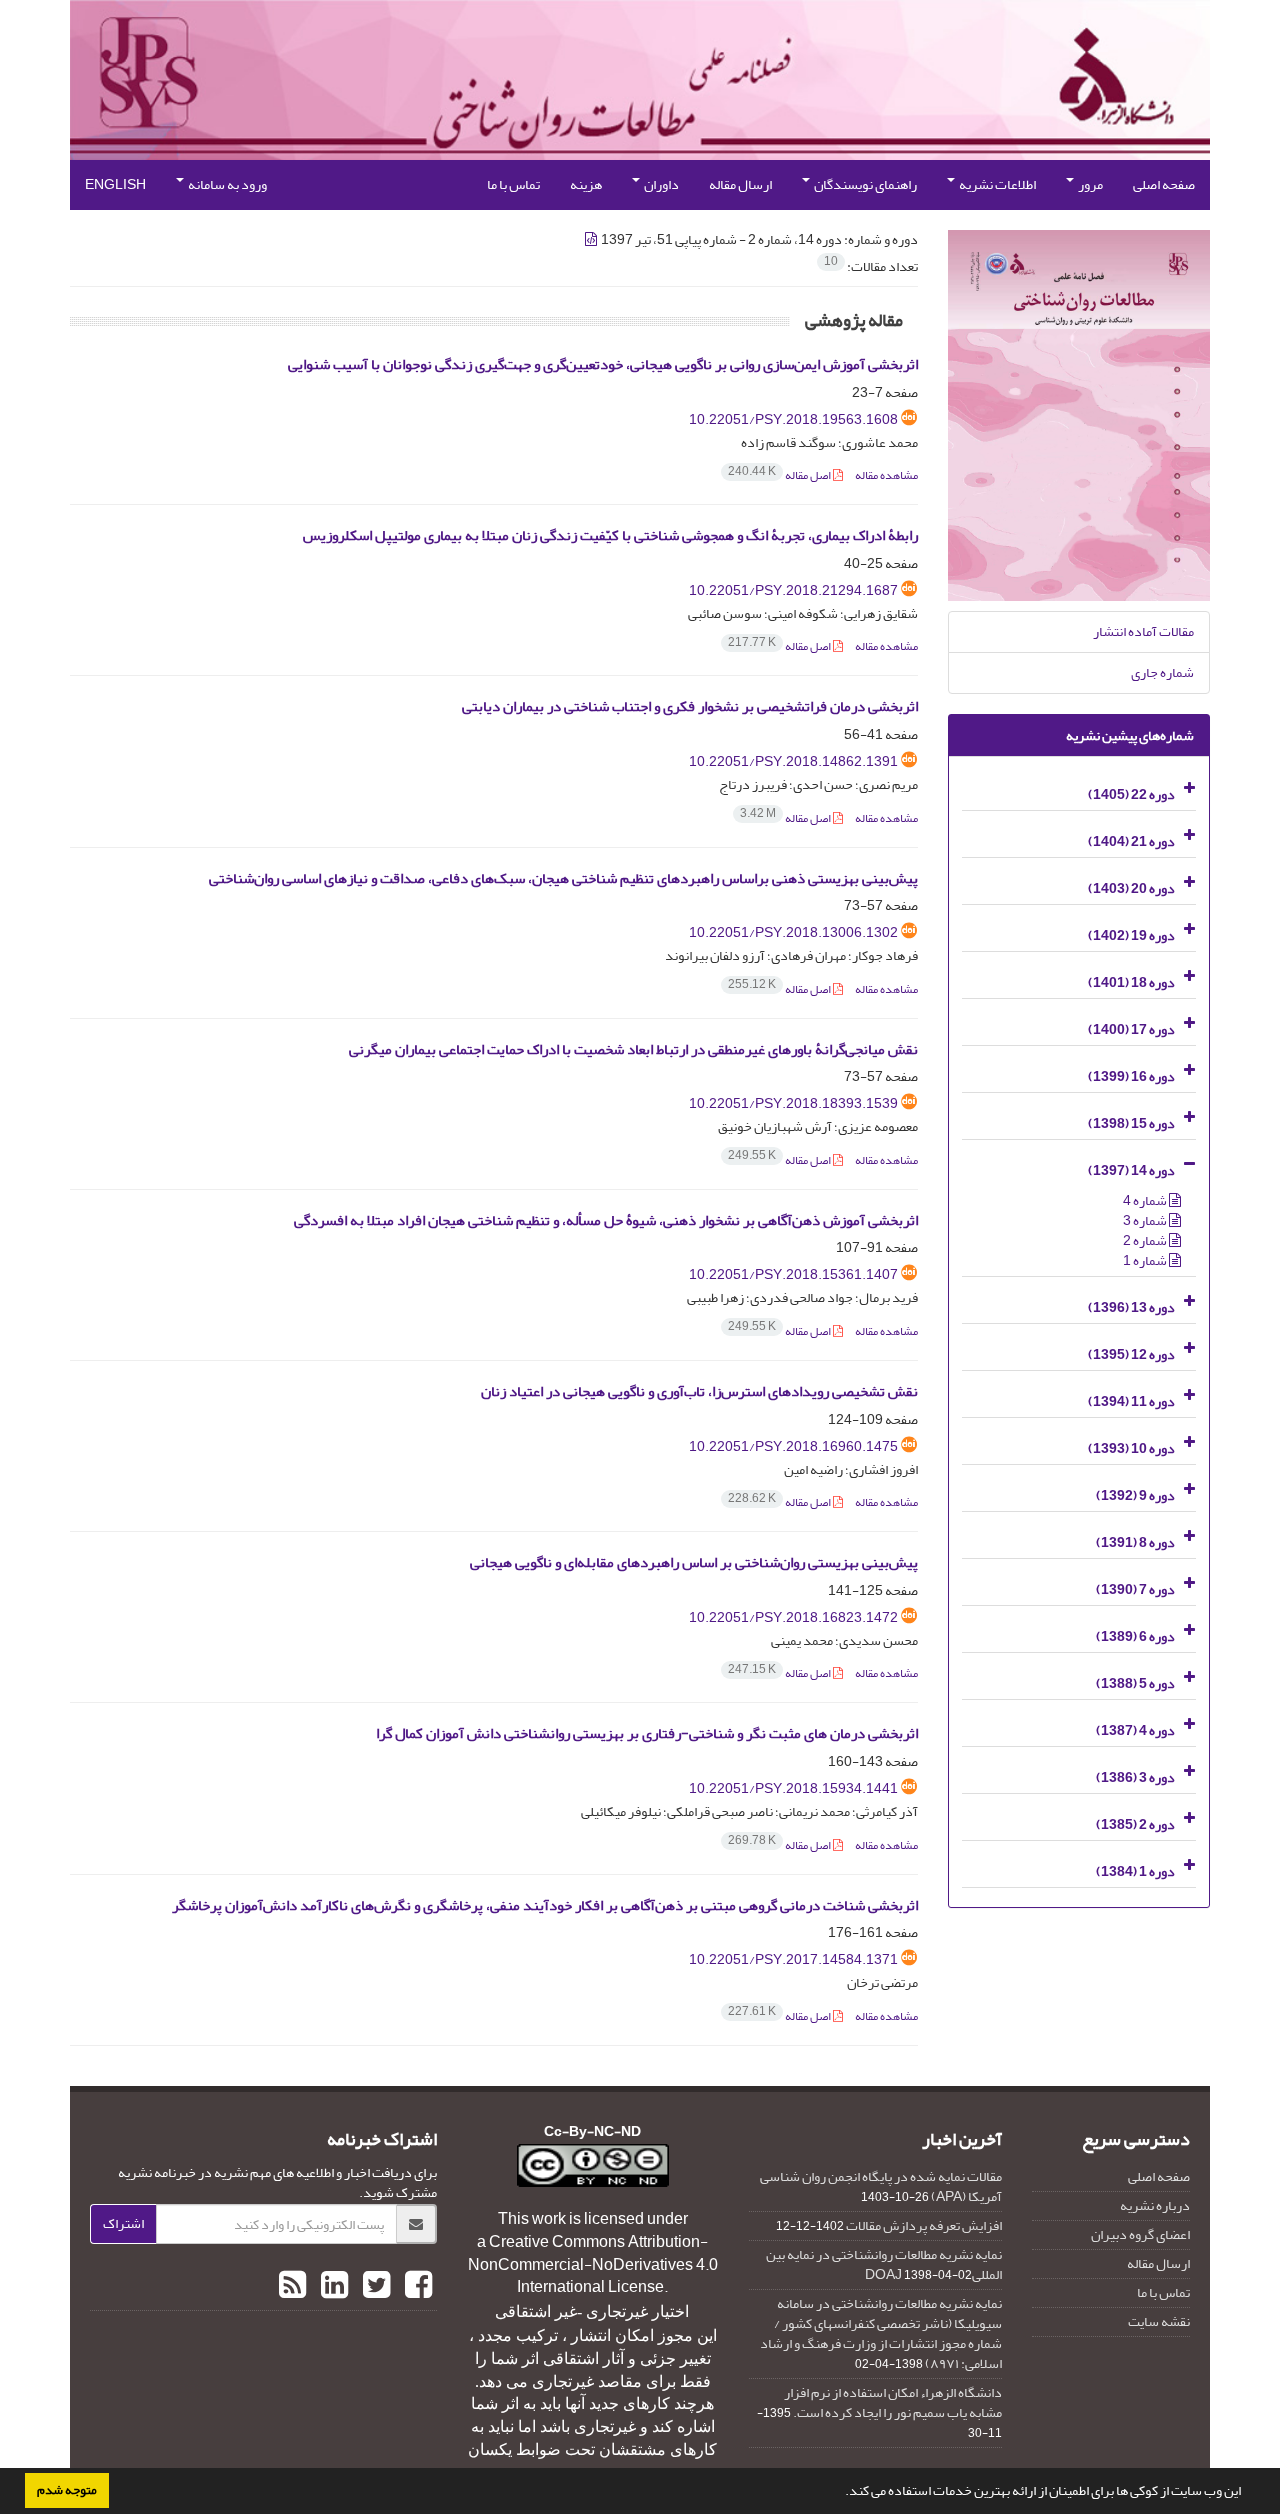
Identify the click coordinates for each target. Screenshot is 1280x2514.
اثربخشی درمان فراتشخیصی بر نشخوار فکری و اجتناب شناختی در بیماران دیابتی (690, 706)
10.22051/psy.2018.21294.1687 (793, 590)
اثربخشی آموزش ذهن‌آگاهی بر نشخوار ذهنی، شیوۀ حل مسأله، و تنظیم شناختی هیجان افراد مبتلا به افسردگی (606, 1220)
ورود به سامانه (226, 184)
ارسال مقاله (740, 184)
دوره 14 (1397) (1131, 1170)
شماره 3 (1146, 1220)
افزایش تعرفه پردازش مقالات (924, 2225)
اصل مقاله (780, 475)
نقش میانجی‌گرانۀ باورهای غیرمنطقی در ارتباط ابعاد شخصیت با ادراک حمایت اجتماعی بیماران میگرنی (633, 1049)
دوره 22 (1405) (1131, 794)
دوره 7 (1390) (1135, 1589)
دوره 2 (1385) (1135, 1824)
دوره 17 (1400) (1131, 1029)
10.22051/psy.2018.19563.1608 (793, 419)
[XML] (592, 239)
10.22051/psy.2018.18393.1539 (793, 1103)
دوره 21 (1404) (1131, 841)
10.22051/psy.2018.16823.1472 (793, 1617)
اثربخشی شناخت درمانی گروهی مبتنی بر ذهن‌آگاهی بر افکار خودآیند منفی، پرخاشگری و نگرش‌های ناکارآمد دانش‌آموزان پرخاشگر (545, 1905)
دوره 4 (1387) (1135, 1730)
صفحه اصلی (1164, 184)
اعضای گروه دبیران (1140, 2234)
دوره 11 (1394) (1131, 1401)
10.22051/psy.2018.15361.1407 (793, 1274)
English (115, 184)
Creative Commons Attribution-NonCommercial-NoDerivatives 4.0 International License (593, 2265)
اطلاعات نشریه (996, 184)
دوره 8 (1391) (1135, 1542)
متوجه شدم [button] (67, 2490)
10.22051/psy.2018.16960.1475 (793, 1446)
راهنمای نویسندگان (864, 184)
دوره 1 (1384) (1135, 1871)
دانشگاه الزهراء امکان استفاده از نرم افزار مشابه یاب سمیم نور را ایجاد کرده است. (893, 2402)
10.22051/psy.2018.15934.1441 (793, 1788)
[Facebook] (416, 2286)
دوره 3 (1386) (1135, 1777)
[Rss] (292, 2286)
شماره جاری (1162, 672)
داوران (660, 184)
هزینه (586, 184)
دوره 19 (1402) (1131, 935)
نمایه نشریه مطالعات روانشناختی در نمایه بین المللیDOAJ (884, 2264)
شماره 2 (1146, 1240)
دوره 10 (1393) (1131, 1448)
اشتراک (123, 2223)
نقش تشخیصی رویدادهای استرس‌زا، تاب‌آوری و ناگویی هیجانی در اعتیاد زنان (699, 1391)
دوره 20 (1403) (1131, 888)
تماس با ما (513, 184)
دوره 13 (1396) (1131, 1307)
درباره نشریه (1155, 2205)
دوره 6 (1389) (1135, 1636)
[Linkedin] (332, 2286)
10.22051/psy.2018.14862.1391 (793, 761)
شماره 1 (1146, 1260)
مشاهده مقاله (886, 475)
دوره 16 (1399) (1131, 1076)
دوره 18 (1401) (1131, 982)
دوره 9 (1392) (1135, 1495)
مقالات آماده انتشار (1143, 631)
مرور (1089, 184)
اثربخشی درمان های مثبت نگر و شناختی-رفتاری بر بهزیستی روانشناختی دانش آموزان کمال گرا (647, 1733)
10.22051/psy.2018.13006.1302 (793, 932)
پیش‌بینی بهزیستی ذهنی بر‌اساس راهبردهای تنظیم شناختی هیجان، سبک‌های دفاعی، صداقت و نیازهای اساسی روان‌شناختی (563, 878)
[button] (840, 2493)
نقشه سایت (1159, 2321)
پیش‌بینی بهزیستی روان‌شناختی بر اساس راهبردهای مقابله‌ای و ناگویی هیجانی (694, 1562)
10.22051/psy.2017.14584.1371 (793, 1959)
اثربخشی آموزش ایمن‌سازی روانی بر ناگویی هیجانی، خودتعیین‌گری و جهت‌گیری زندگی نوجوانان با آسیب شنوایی (603, 364)
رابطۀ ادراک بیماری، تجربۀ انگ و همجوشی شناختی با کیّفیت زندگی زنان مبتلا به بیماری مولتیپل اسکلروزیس (610, 535)
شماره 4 (1146, 1200)
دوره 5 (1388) (1135, 1683)
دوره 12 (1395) (1131, 1354)
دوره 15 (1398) (1131, 1123)
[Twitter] (374, 2286)
